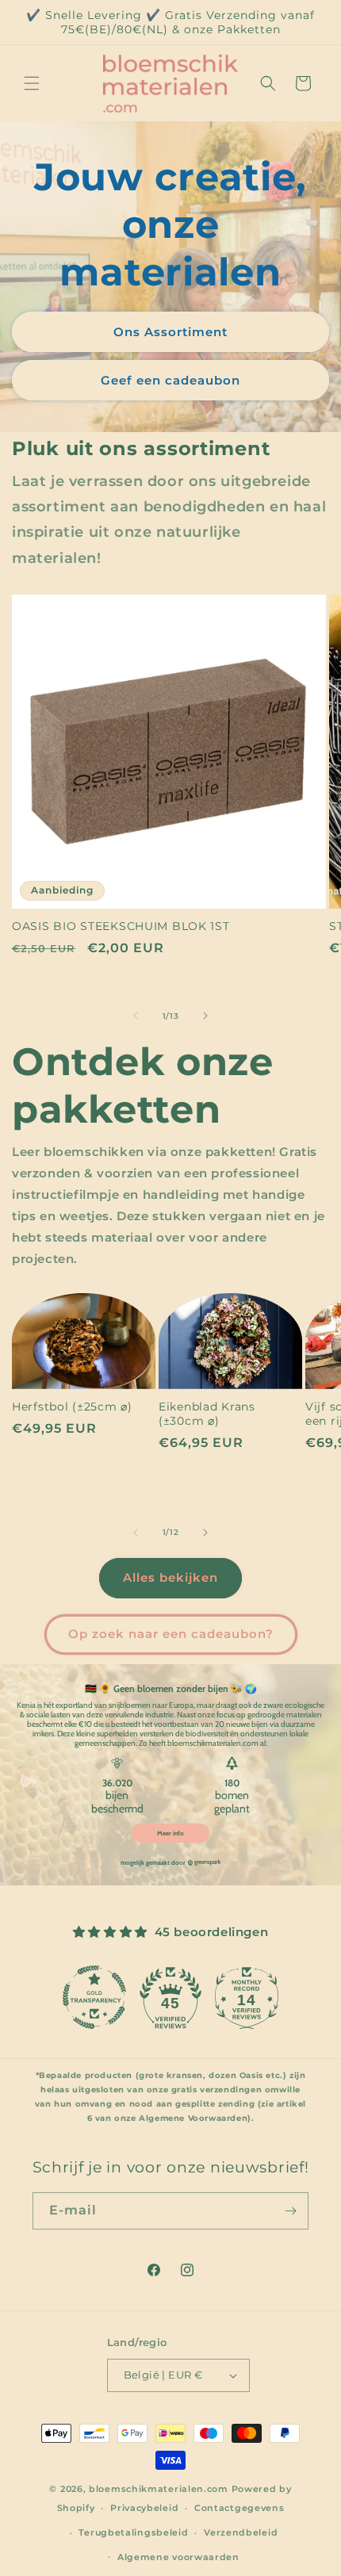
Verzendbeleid (241, 2532)
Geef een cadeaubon (170, 379)
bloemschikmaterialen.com (159, 2489)
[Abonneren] (290, 2211)
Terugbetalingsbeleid (133, 2532)
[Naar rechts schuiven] (205, 1016)
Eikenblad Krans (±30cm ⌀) (207, 1414)
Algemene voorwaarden (178, 2557)
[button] (32, 83)
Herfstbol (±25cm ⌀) (72, 1407)
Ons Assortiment (170, 331)
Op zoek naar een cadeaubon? (171, 1634)
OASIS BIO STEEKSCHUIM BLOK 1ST (121, 926)
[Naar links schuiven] (136, 1016)
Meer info (170, 1833)
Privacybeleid (144, 2508)
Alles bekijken (170, 1577)
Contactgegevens (239, 2508)
